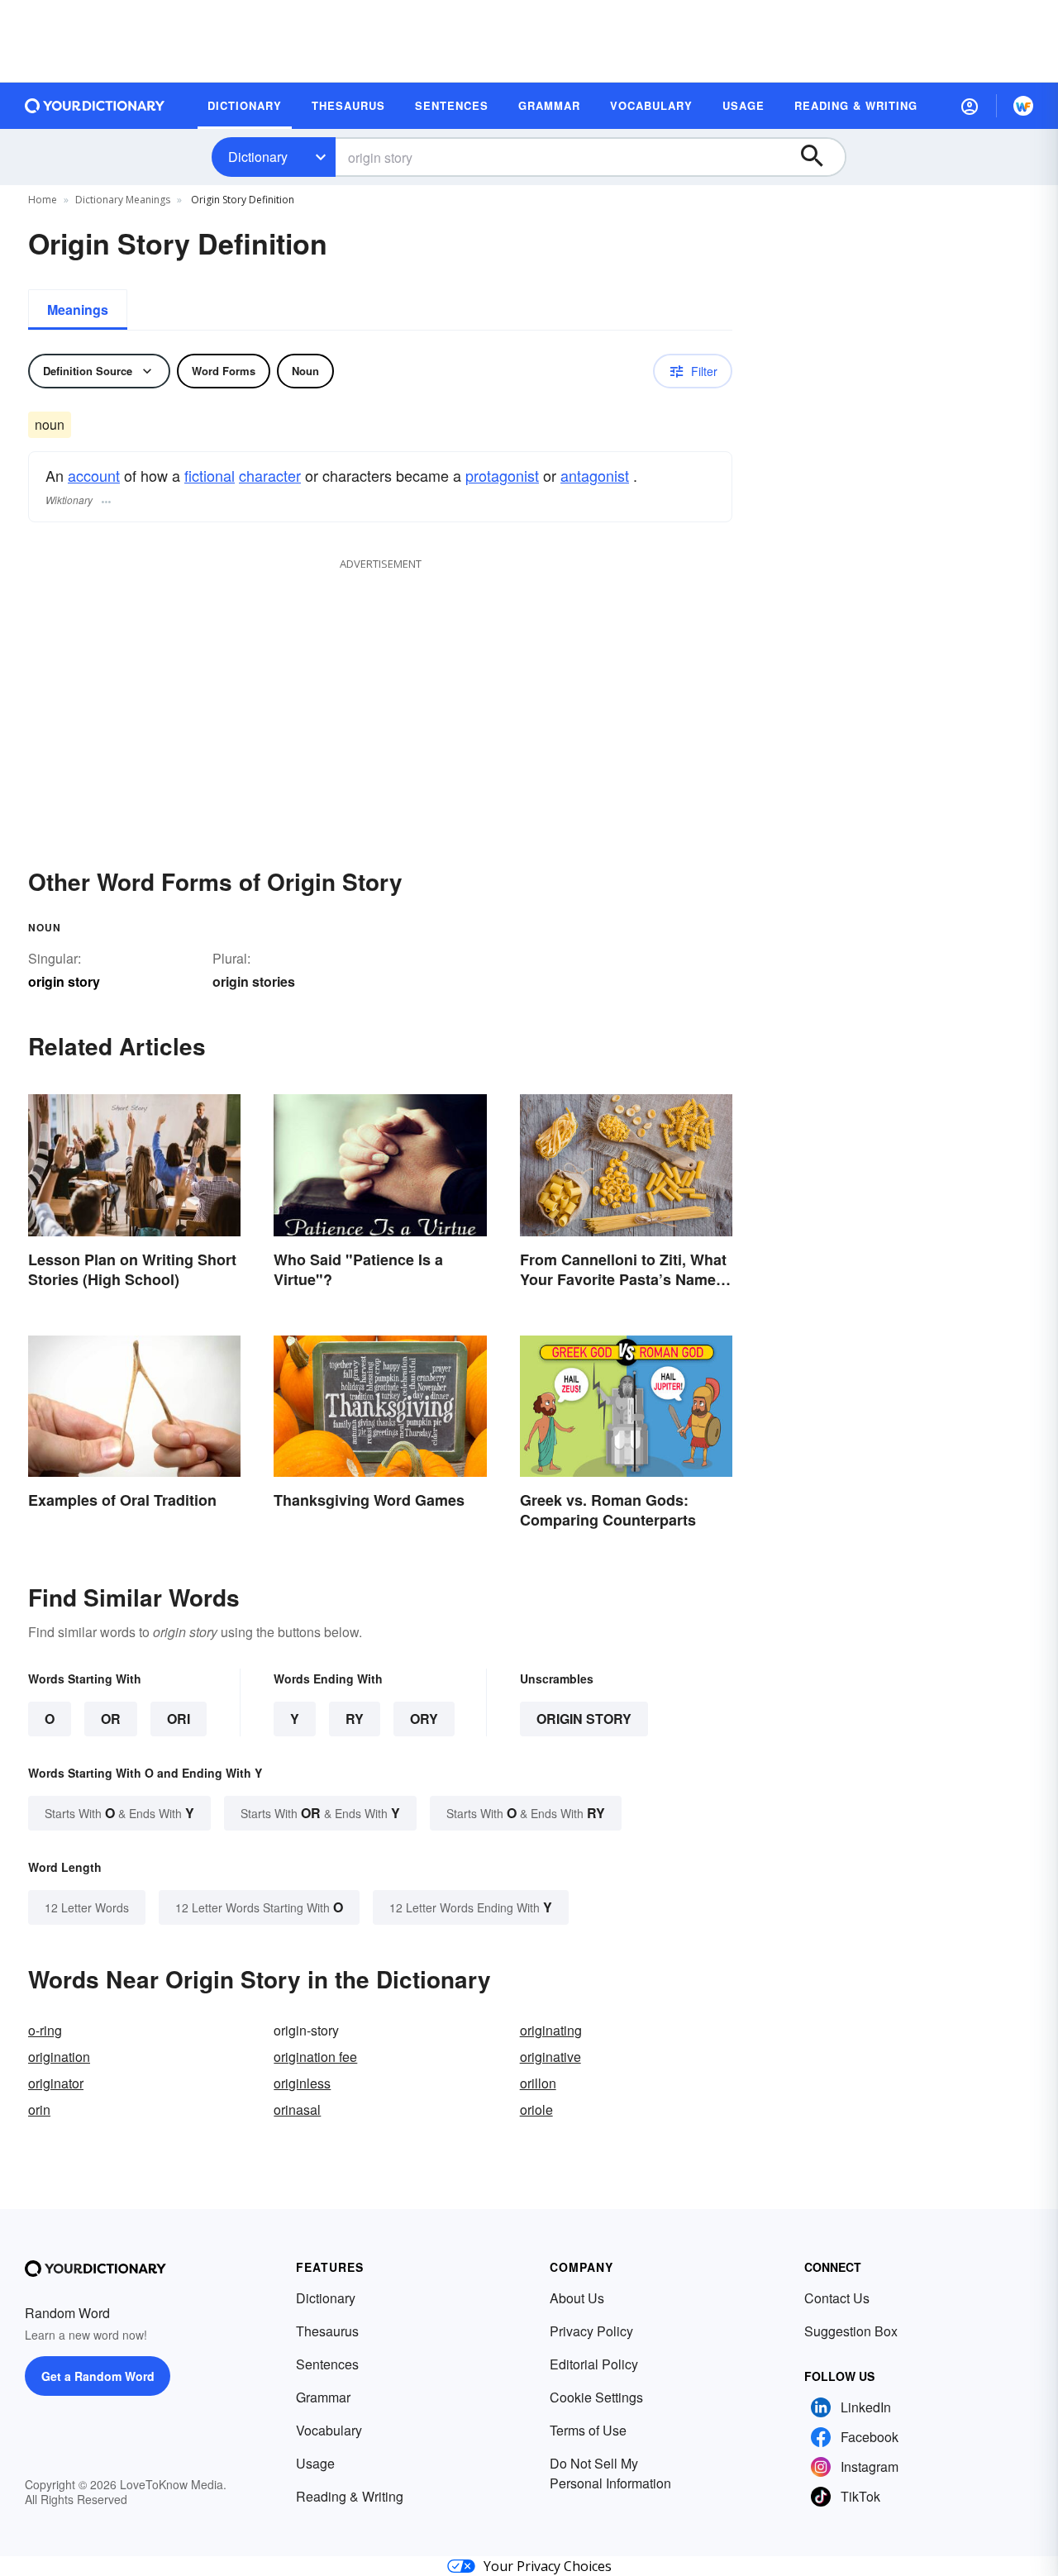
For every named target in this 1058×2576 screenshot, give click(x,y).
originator (56, 2083)
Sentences (327, 2364)
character (270, 475)
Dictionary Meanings (123, 200)
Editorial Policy (594, 2364)
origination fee (315, 2057)
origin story (584, 1719)
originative (550, 2057)
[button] (970, 106)
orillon (538, 2083)
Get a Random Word (98, 2376)
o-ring (45, 2030)
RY (355, 1719)
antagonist (595, 475)
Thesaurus (327, 2331)
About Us (577, 2298)
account (94, 475)
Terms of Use (588, 2430)
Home (43, 200)
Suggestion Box (851, 2331)
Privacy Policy (591, 2331)
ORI (179, 1719)
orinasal (297, 2109)
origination (59, 2057)
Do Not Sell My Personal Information (610, 2473)
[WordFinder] (1023, 106)
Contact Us (837, 2298)
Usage (315, 2463)
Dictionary (258, 157)
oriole (536, 2109)
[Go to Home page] (95, 106)
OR (111, 1719)
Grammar (323, 2397)
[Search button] (820, 157)
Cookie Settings (596, 2397)
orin (39, 2109)
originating (551, 2030)
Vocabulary (329, 2430)
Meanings (78, 310)
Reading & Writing (350, 2496)
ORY (424, 1719)
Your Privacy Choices (548, 2566)
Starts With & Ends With (119, 1813)
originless (302, 2083)
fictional (210, 475)
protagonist (502, 475)
